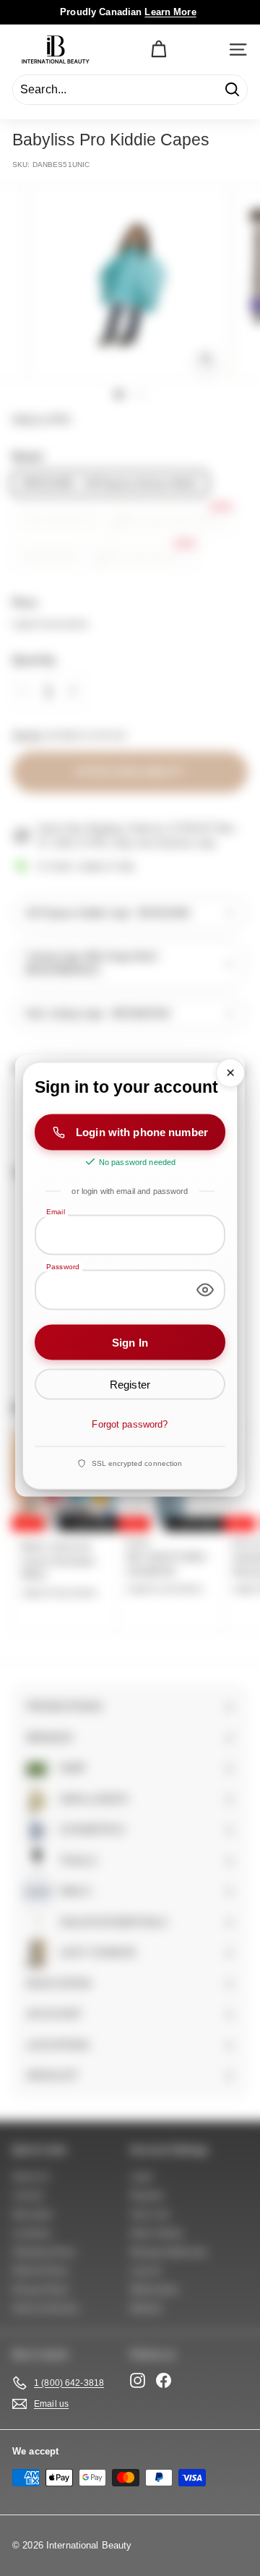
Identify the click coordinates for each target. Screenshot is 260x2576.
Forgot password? (130, 1424)
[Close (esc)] (230, 1073)
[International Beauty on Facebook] (164, 2380)
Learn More (170, 12)
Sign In (130, 1342)
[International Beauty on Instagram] (138, 2380)
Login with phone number (142, 1132)
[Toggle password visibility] (205, 1289)
